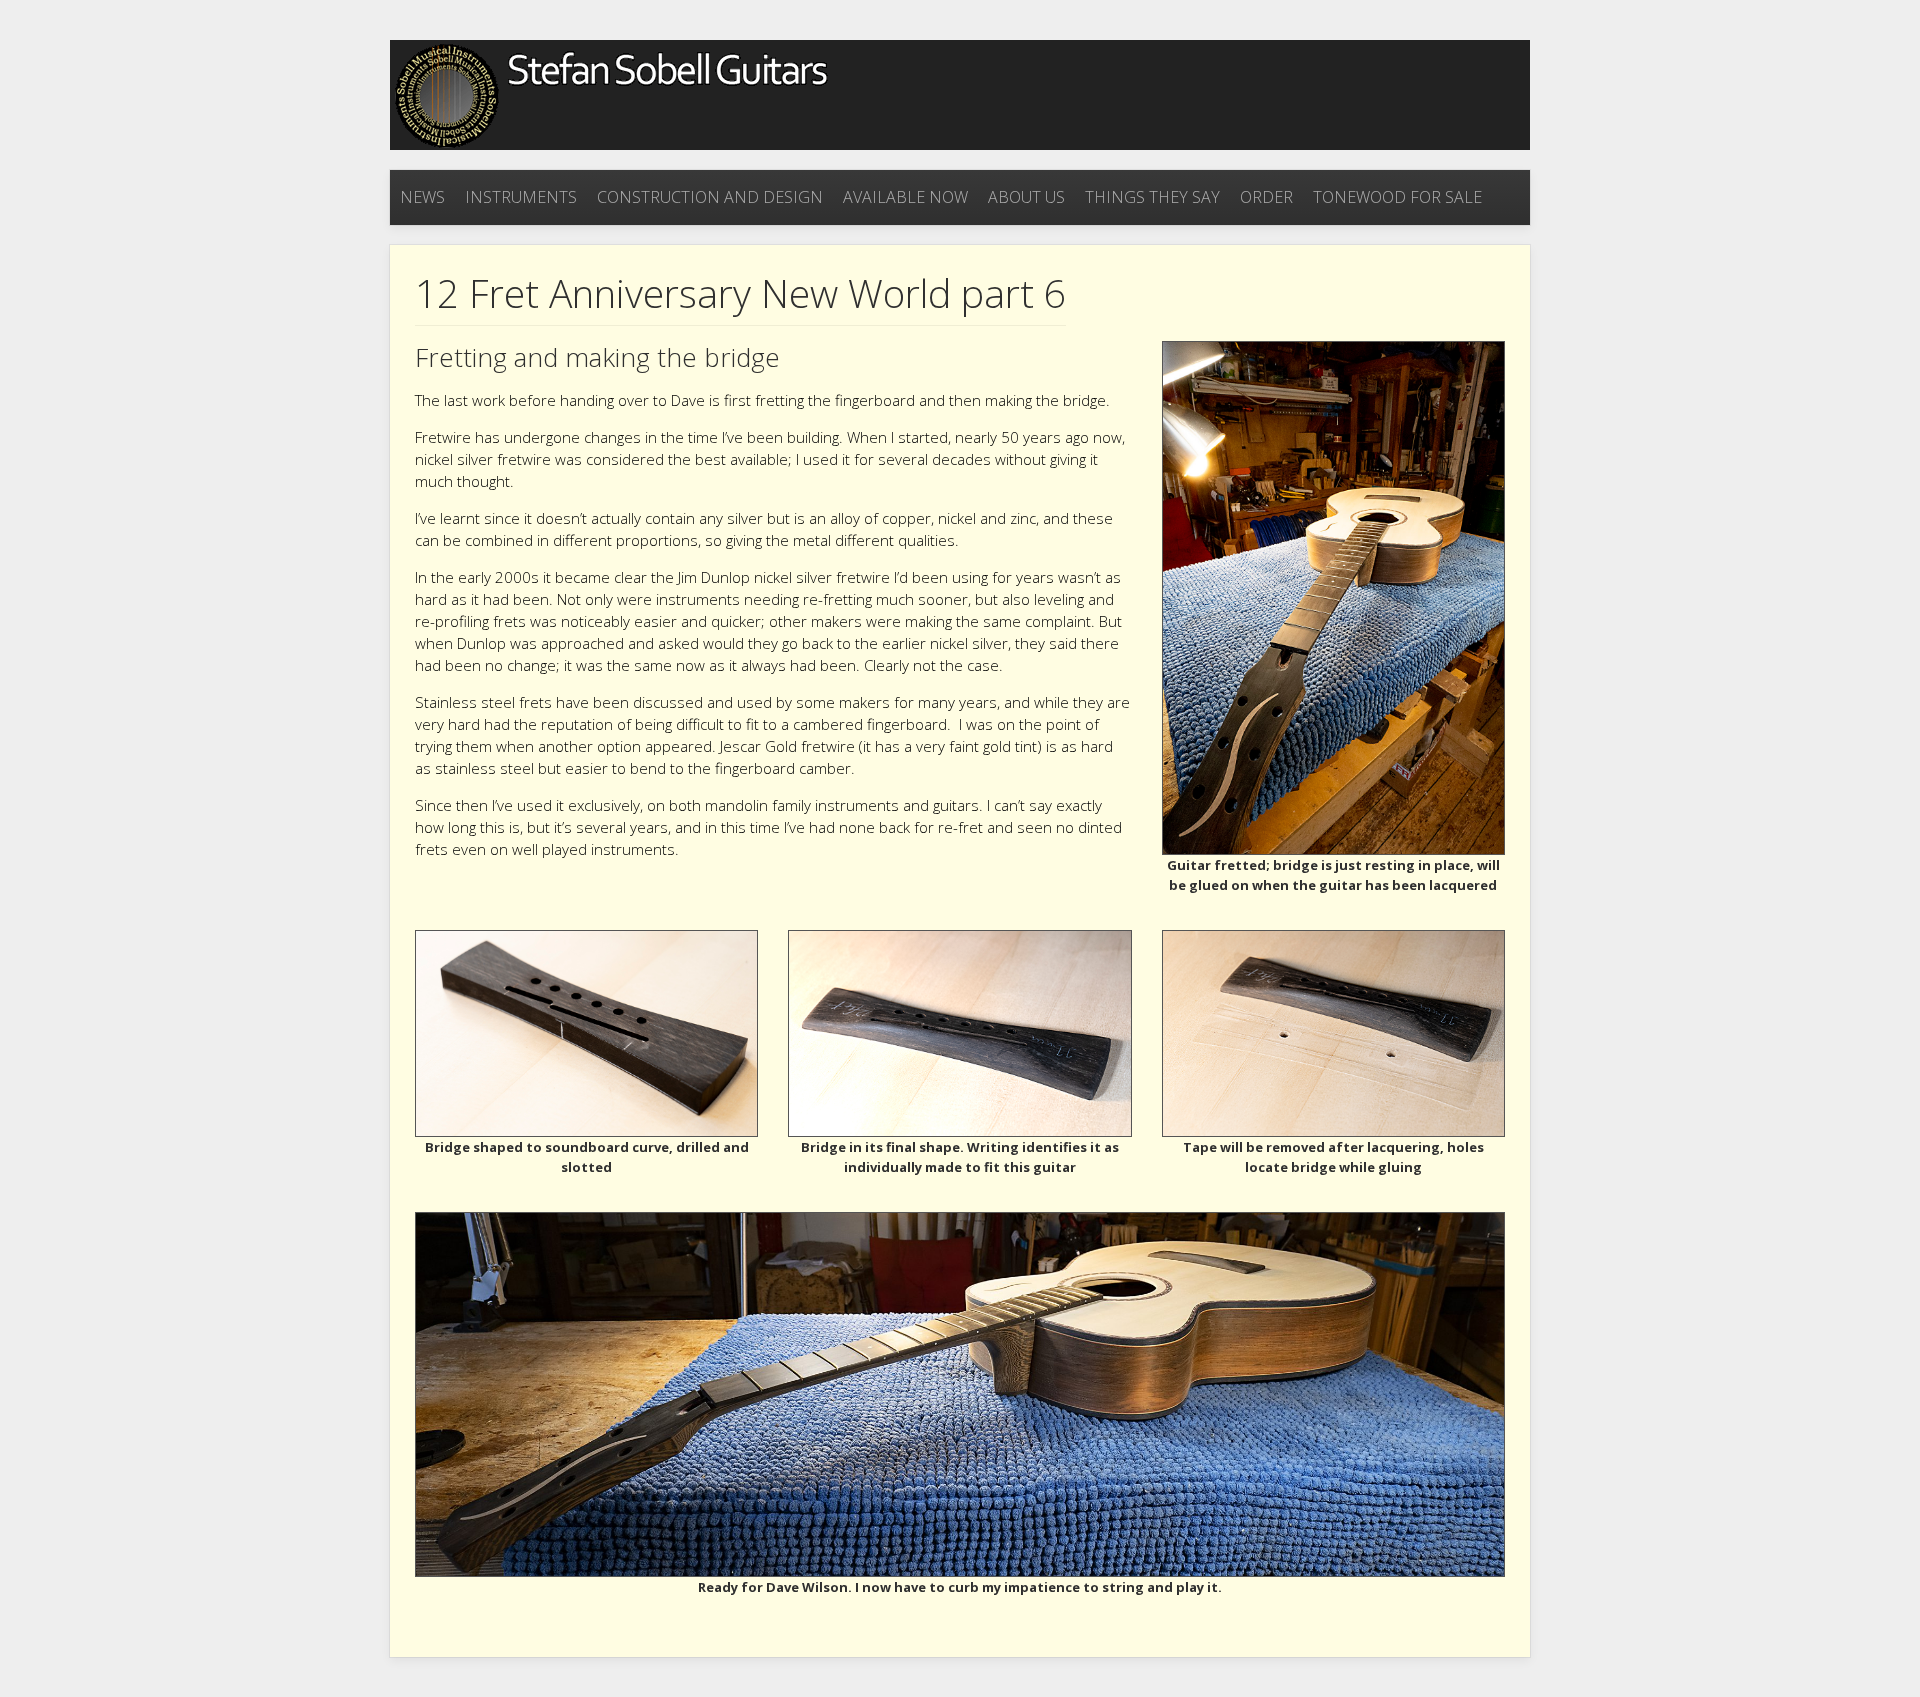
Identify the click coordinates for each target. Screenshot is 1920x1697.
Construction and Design (710, 197)
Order (1266, 197)
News (422, 197)
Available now (905, 197)
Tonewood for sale (1397, 197)
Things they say (1152, 197)
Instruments (521, 197)
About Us (1026, 197)
